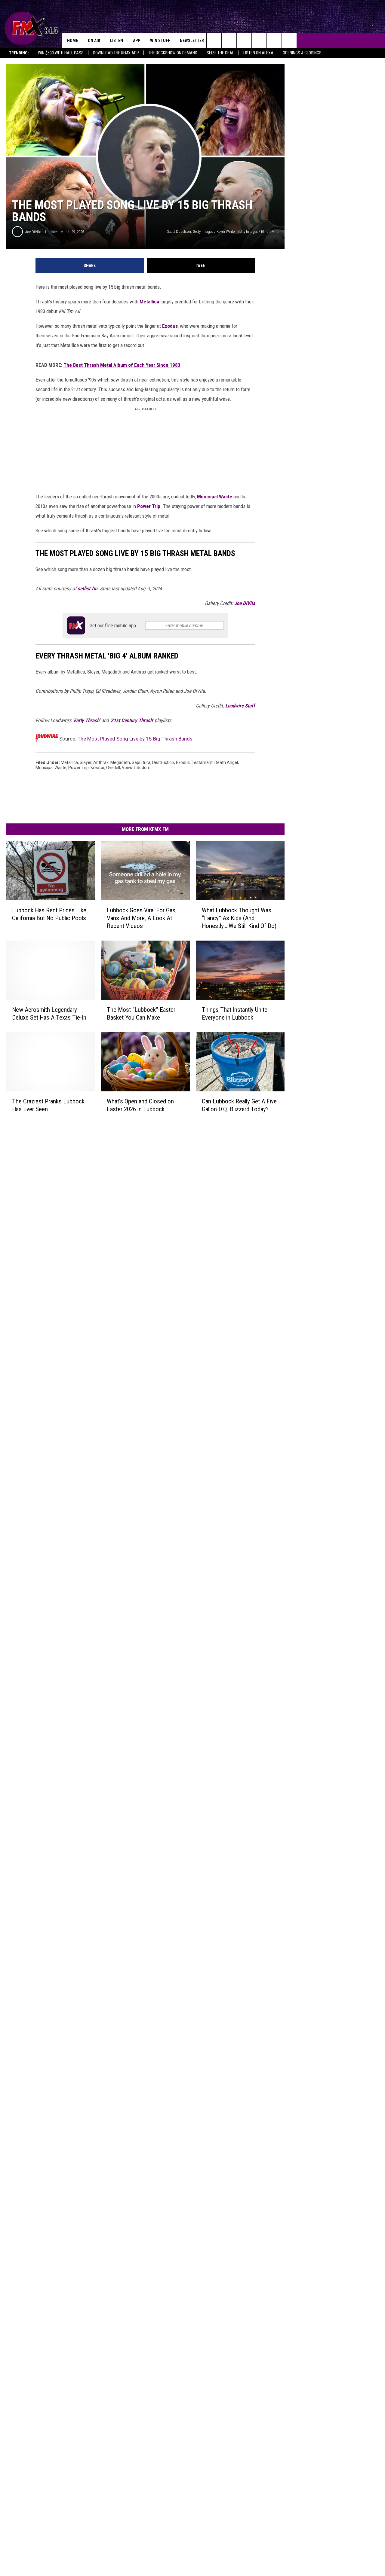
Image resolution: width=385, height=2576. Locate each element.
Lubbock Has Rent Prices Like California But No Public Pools (49, 914)
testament (202, 762)
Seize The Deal (220, 53)
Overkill (113, 768)
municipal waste (51, 768)
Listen (117, 41)
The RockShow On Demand (173, 53)
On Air (94, 41)
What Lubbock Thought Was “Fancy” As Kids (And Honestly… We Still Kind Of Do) (239, 918)
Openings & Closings (302, 53)
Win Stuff (160, 41)
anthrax (101, 762)
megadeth (120, 762)
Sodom (143, 768)
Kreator (97, 768)
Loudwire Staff (240, 706)
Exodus (170, 326)
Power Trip (149, 506)
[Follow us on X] (289, 41)
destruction (163, 762)
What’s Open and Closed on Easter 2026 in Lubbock (140, 1105)
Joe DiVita (33, 232)
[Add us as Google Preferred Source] (229, 41)
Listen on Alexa (258, 53)
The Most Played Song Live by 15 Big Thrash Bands (135, 739)
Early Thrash (86, 720)
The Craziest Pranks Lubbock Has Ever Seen (48, 1105)
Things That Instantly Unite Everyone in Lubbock (235, 1014)
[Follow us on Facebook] (244, 41)
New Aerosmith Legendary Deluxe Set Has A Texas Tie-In (49, 1014)
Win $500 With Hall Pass (61, 53)
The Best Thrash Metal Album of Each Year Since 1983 (122, 365)
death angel (226, 762)
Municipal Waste (215, 497)
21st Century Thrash (132, 720)
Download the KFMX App (116, 53)
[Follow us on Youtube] (274, 41)
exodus (183, 762)
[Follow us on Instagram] (259, 41)
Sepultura (141, 762)
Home (72, 41)
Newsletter (192, 41)
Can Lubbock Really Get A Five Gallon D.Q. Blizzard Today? (239, 1105)
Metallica (149, 302)
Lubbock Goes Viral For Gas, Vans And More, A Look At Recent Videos (142, 918)
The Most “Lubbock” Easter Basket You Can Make (141, 1014)
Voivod (128, 768)
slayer (86, 762)
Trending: (19, 53)
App (137, 41)
